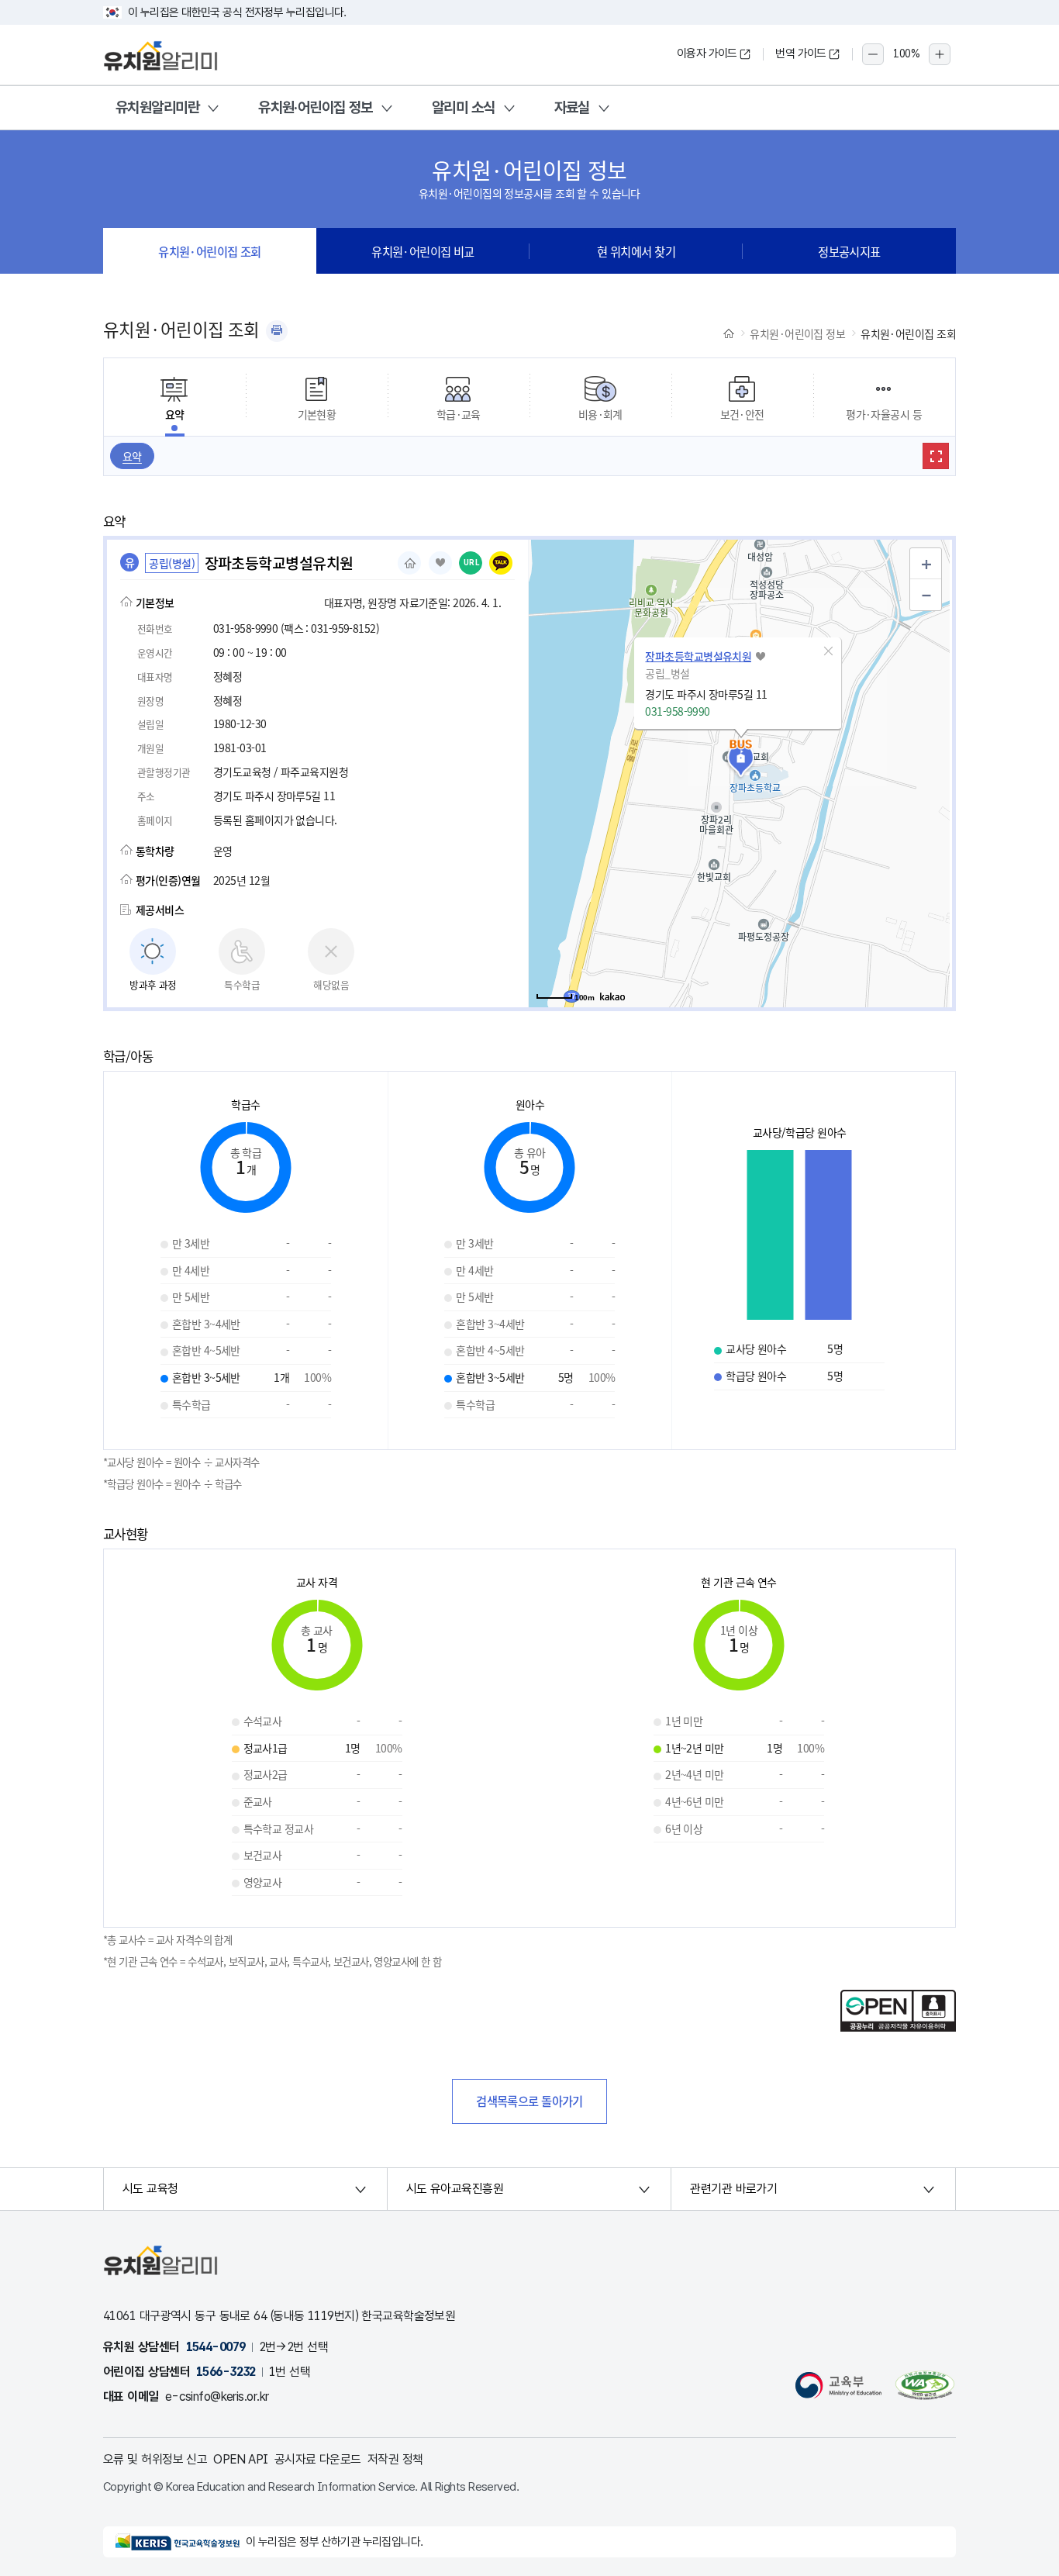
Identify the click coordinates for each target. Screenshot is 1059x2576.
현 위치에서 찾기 (636, 251)
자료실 (572, 107)
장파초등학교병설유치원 (698, 656)
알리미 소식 (464, 107)
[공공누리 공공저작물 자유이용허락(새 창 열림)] (898, 2027)
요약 (132, 456)
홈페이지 (409, 563)
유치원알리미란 (157, 107)
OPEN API (241, 2459)
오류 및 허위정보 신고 (155, 2459)
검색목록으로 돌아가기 (529, 2101)
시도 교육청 (150, 2189)
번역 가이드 (801, 54)
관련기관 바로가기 (733, 2189)
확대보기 (936, 456)
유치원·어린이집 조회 (210, 251)
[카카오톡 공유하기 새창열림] (501, 563)
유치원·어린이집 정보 (316, 107)
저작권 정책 (395, 2459)
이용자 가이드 (707, 54)
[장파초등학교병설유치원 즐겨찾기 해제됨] (440, 563)
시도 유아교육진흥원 (455, 2189)
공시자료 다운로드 (318, 2459)
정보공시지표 (849, 251)
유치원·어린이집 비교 (423, 251)
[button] (828, 651)
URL (472, 563)
